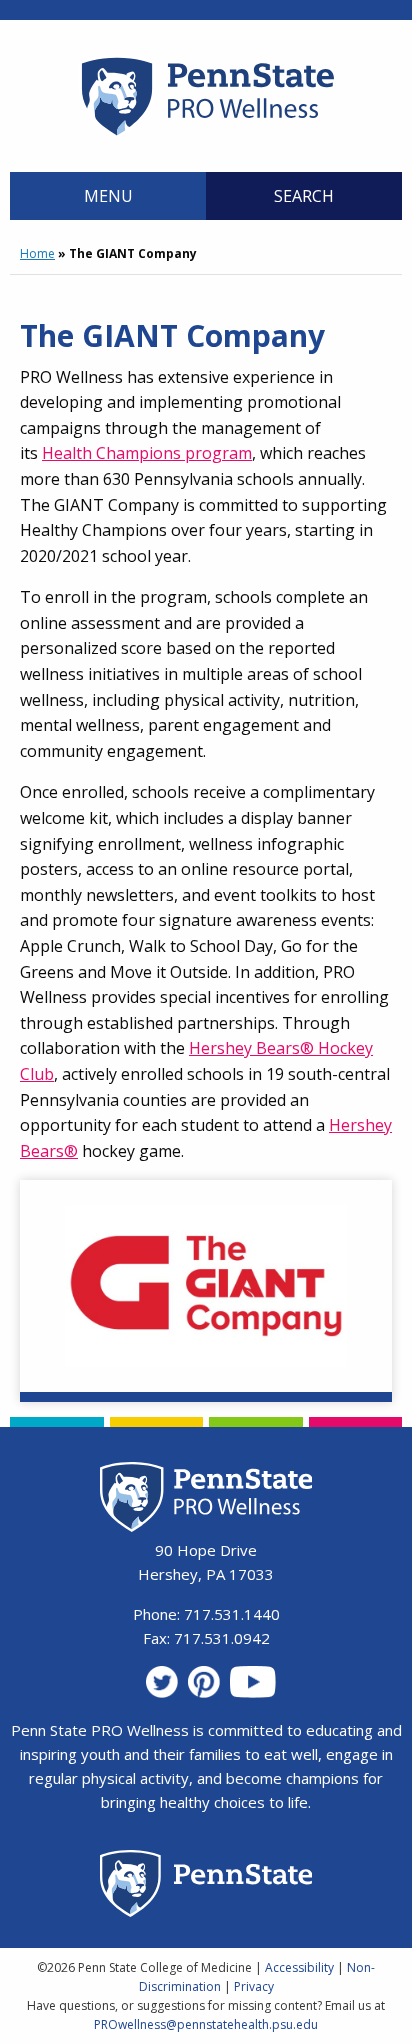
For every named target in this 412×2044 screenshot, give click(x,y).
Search (304, 196)
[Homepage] (206, 135)
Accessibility (299, 1967)
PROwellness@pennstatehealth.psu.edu (206, 2024)
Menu (108, 196)
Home (37, 253)
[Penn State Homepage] (206, 1886)
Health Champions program (147, 453)
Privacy (254, 1986)
